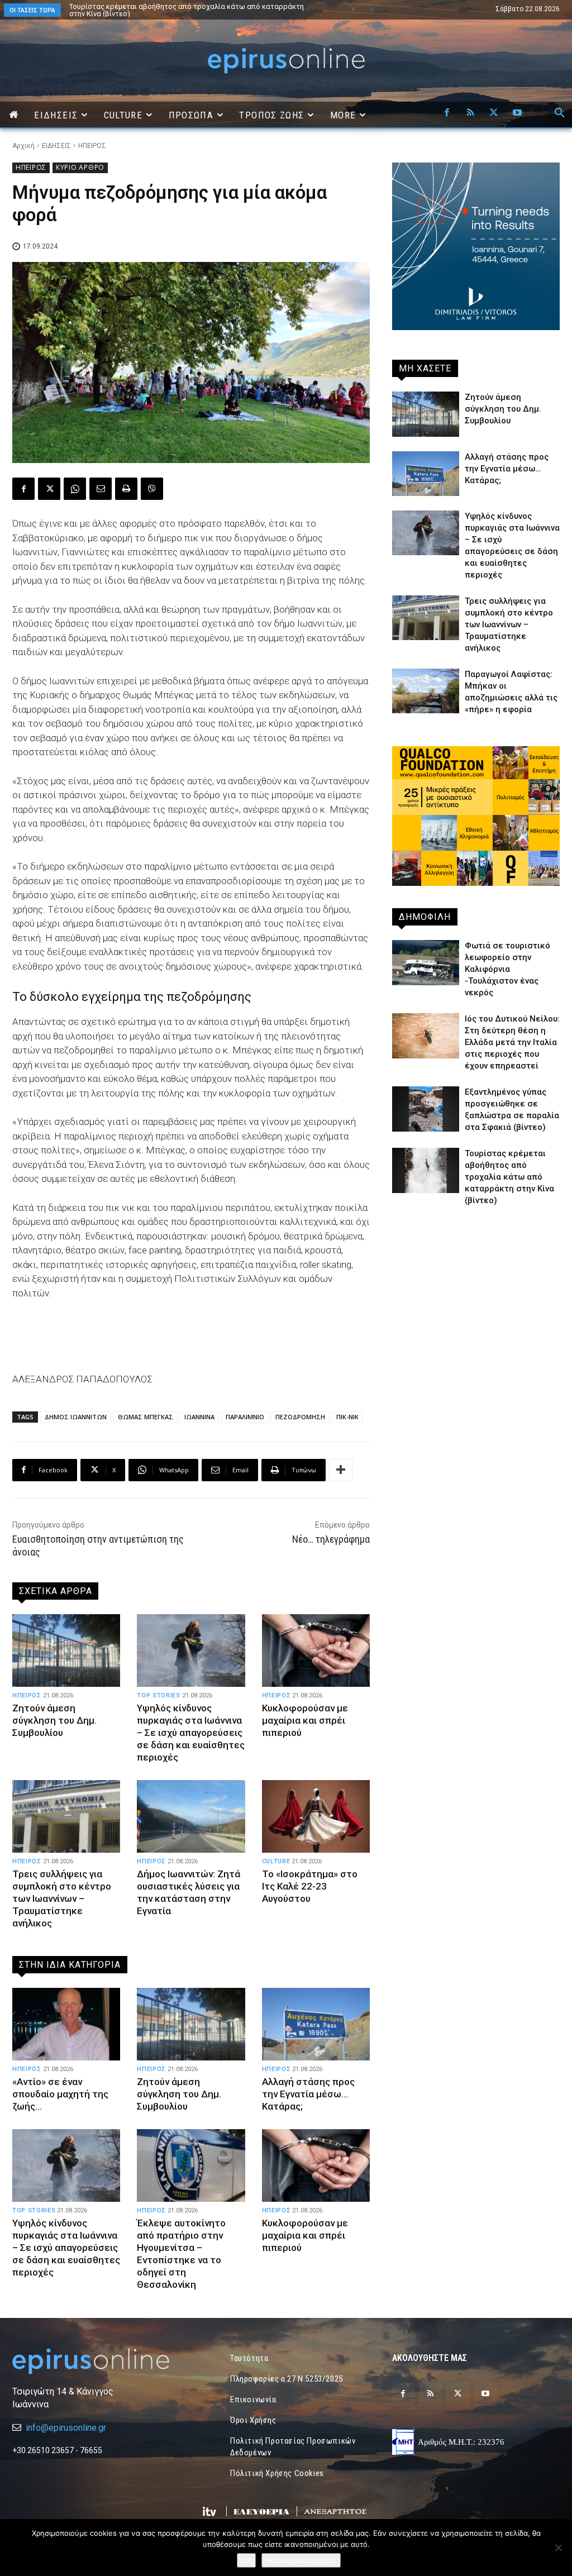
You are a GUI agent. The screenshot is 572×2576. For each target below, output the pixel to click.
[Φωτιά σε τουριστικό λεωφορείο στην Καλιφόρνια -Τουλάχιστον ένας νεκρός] (426, 962)
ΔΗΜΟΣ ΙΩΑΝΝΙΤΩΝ (76, 1417)
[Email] (101, 489)
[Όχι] (558, 2548)
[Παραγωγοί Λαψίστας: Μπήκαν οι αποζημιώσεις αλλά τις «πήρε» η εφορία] (426, 691)
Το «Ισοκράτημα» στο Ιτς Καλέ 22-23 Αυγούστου (310, 1886)
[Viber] (152, 489)
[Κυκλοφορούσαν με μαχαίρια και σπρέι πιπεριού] (316, 1650)
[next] (371, 10)
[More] (341, 1470)
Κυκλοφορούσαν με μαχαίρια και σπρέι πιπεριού (305, 1720)
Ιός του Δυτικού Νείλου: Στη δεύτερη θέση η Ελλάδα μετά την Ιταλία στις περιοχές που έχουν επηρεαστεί (512, 1042)
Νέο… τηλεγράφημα (331, 1539)
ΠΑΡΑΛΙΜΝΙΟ (245, 1417)
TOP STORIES (158, 1695)
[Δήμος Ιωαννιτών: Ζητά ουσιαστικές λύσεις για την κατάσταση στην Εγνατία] (191, 1816)
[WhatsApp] (75, 489)
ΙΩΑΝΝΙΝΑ (199, 1417)
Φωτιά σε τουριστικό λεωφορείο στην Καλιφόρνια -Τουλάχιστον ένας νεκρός (507, 969)
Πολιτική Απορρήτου (301, 2560)
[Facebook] (447, 113)
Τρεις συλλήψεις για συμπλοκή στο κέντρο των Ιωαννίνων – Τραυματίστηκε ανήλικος (62, 1898)
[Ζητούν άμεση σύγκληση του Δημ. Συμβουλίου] (66, 1650)
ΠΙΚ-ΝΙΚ (347, 1417)
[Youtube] (517, 113)
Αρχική (23, 146)
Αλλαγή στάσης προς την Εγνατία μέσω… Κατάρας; (308, 2094)
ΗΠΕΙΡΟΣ (92, 146)
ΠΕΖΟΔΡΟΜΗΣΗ (300, 1417)
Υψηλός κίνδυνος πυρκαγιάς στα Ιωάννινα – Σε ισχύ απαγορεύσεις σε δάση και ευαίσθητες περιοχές (191, 1733)
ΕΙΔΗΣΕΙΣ (56, 146)
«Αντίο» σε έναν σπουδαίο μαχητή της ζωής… (144, 6)
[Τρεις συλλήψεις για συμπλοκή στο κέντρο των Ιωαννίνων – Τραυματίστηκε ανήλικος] (66, 1816)
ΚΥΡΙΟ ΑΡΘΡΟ (80, 167)
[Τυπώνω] (126, 489)
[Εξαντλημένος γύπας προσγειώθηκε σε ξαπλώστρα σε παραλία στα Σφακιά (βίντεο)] (426, 1109)
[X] (494, 113)
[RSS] (470, 113)
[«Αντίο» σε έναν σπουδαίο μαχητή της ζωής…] (66, 2024)
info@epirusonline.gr (66, 2428)
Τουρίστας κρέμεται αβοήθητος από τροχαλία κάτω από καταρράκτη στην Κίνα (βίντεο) (175, 10)
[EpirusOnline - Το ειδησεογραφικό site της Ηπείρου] (286, 61)
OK (246, 2560)
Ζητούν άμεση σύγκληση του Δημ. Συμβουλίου (54, 1720)
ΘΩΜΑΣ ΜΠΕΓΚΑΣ (146, 1417)
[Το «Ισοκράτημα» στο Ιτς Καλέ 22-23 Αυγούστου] (316, 1816)
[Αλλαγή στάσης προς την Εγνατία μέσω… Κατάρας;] (316, 2024)
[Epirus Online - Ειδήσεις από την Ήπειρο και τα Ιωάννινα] (96, 2361)
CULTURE (276, 1861)
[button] (560, 113)
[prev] (353, 10)
